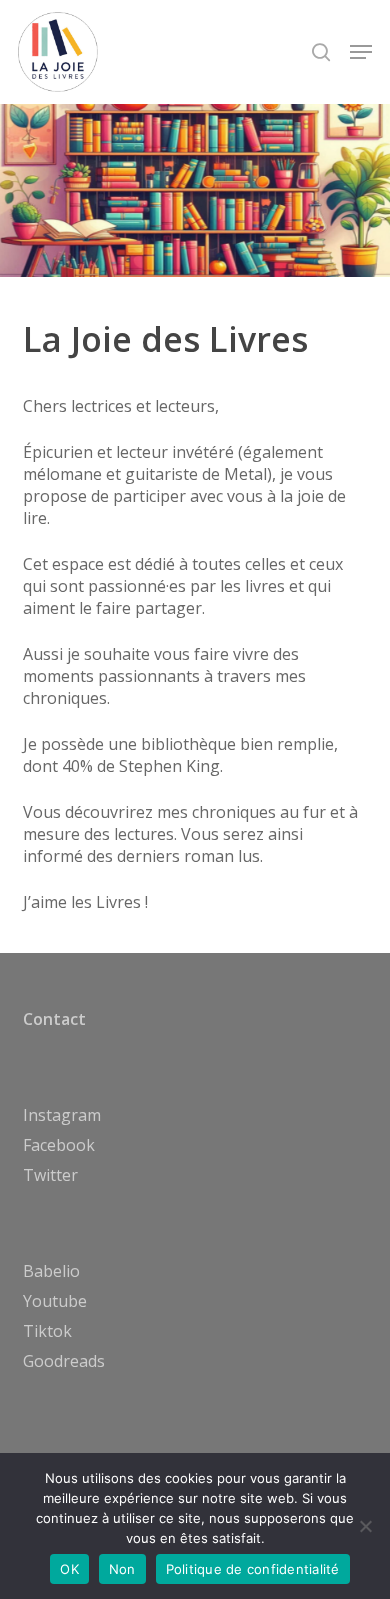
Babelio (51, 1271)
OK (69, 1569)
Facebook (59, 1145)
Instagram (62, 1115)
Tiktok (47, 1331)
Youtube (55, 1301)
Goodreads (64, 1361)
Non (122, 1569)
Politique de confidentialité (253, 1569)
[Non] (365, 1526)
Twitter (50, 1175)
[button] (361, 52)
